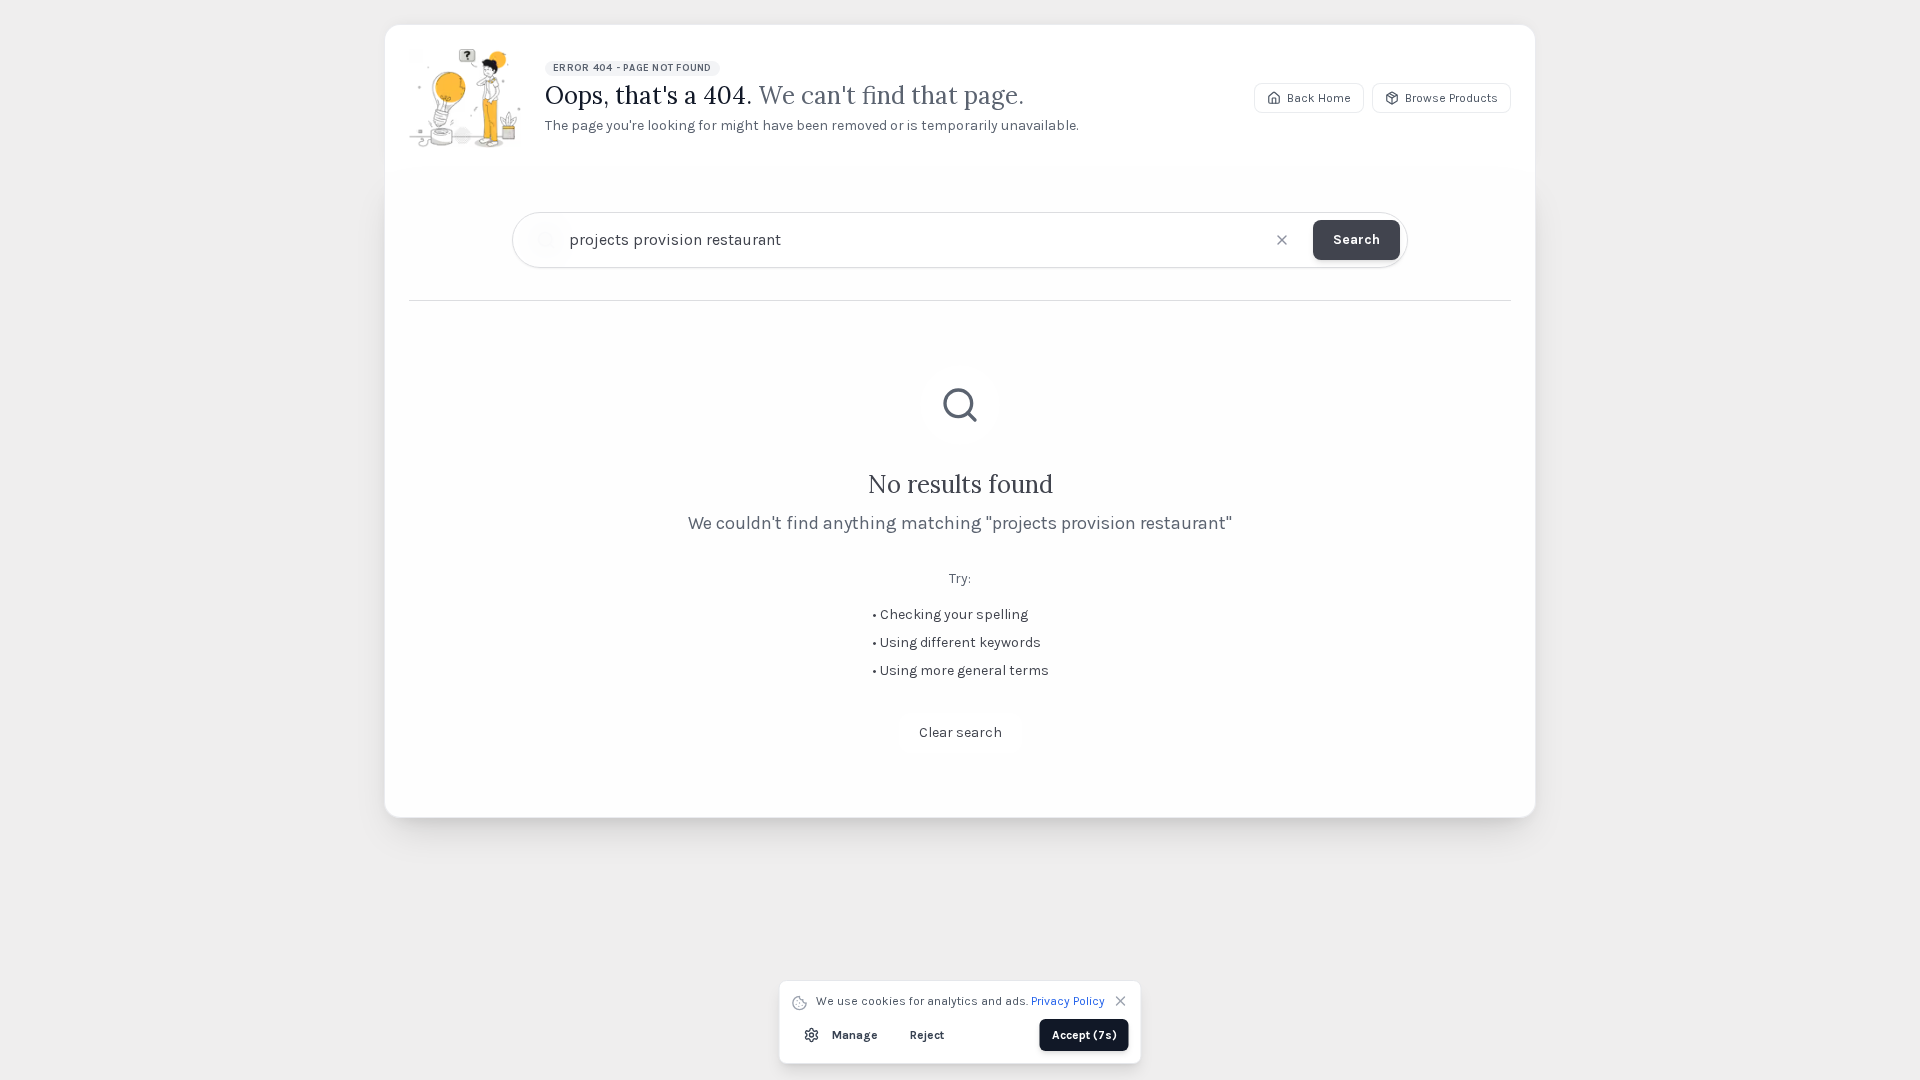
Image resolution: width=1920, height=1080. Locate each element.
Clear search (960, 732)
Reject (927, 1035)
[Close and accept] (1121, 1001)
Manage (855, 1035)
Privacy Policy (1068, 1001)
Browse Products (1451, 98)
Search (1356, 239)
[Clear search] (1282, 240)
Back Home (1319, 98)
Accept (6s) (1084, 1035)
